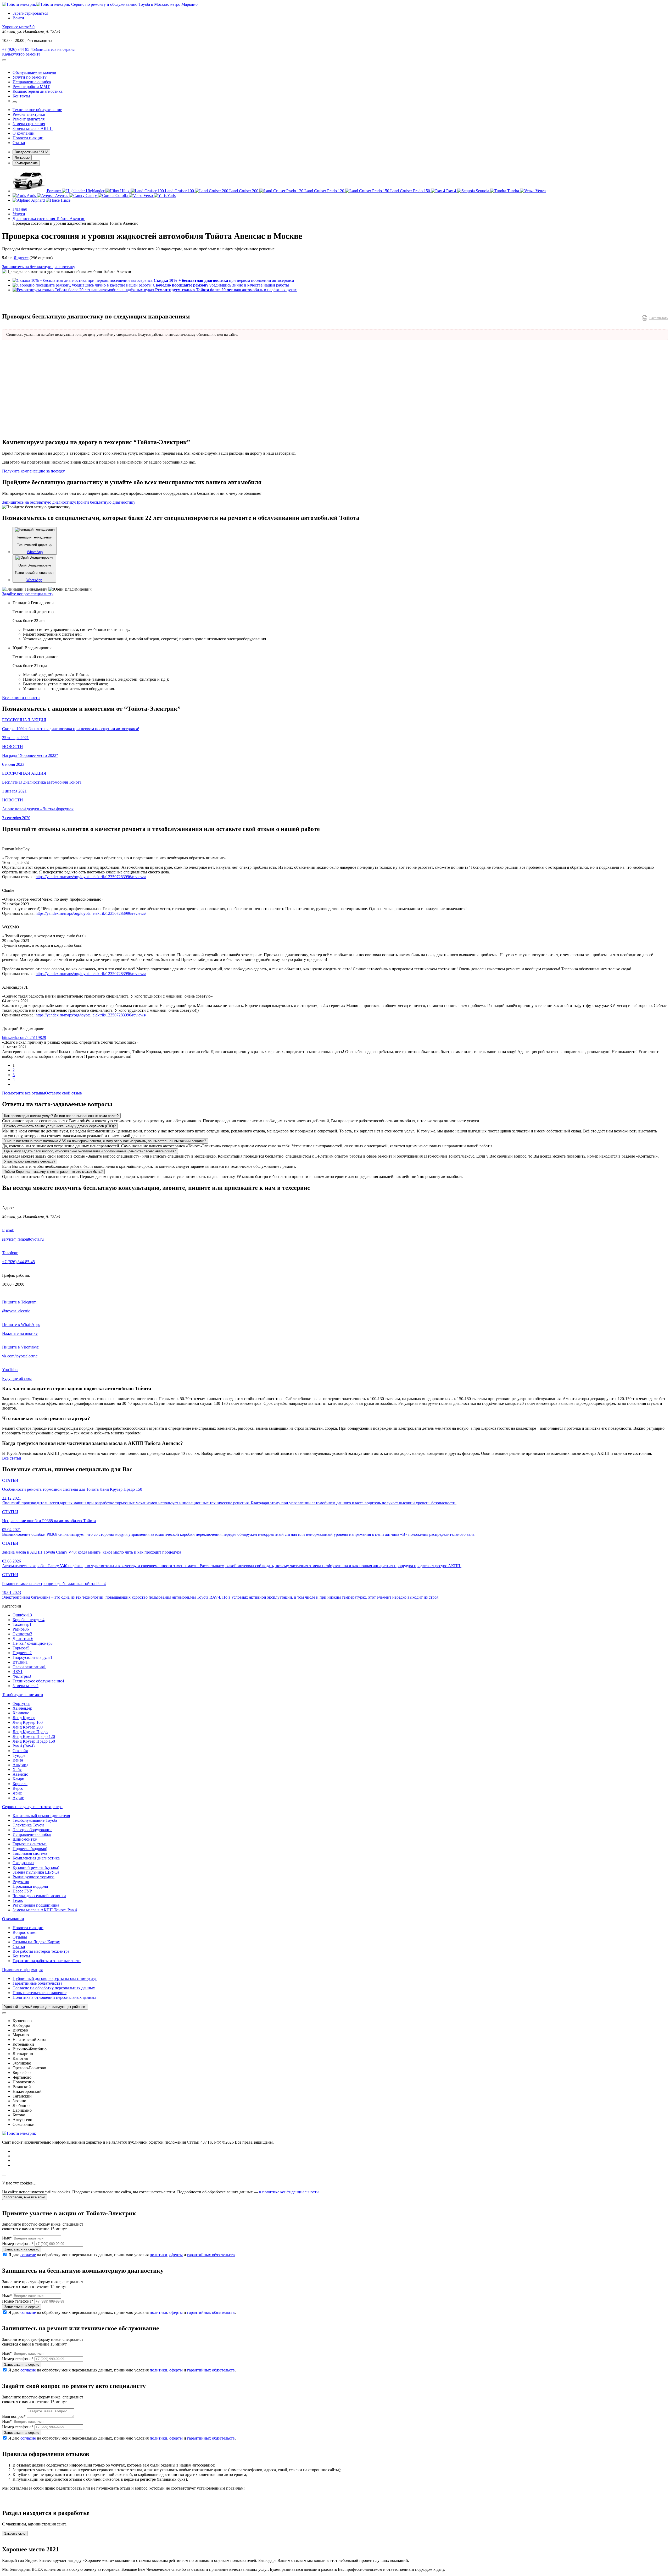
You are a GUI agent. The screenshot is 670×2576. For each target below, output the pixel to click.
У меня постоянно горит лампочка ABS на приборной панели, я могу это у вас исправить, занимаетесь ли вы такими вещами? (105, 1141)
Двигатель (23, 1639)
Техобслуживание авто (23, 1695)
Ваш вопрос (14, 2416)
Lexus (18, 1900)
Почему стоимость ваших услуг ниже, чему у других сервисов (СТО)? (60, 1126)
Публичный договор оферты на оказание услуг (55, 1978)
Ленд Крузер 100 (28, 1722)
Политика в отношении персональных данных (54, 1997)
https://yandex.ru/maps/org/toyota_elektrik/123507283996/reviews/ (91, 877)
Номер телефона (18, 2244)
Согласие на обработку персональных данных (54, 1988)
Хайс (17, 1769)
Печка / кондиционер (33, 1643)
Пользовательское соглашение (40, 1993)
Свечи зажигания (29, 1667)
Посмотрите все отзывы (24, 1093)
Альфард (20, 1765)
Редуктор (21, 1882)
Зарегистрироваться (30, 13)
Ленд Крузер (24, 1718)
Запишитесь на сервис (55, 49)
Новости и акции (28, 1928)
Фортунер (21, 1703)
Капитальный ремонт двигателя (41, 1816)
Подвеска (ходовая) (30, 1849)
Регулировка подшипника (36, 1905)
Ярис (17, 1793)
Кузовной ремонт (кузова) (36, 1867)
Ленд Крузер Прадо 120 (34, 1736)
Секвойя (20, 1751)
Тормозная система (30, 1844)
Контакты (21, 1956)
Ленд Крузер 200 (28, 1727)
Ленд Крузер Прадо (30, 1732)
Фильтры (22, 1676)
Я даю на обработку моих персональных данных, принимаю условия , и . (122, 2255)
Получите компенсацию (33, 471)
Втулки (20, 1662)
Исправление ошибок (32, 1834)
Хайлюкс (21, 1713)
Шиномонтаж (25, 1839)
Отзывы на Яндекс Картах (36, 1942)
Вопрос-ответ (25, 1932)
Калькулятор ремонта (21, 54)
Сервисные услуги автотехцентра (32, 1807)
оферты (176, 2255)
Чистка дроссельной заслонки (39, 1896)
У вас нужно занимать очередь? (30, 1161)
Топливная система (30, 1853)
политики (158, 2255)
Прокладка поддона (30, 1886)
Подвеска (22, 1653)
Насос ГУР (22, 1891)
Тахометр (22, 1624)
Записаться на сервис (22, 2249)
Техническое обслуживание (38, 1681)
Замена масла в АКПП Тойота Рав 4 (45, 1910)
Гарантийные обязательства (37, 1983)
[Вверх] (4, 2176)
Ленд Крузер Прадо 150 (34, 1741)
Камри (18, 1779)
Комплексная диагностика (36, 1858)
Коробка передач (29, 1620)
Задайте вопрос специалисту (28, 594)
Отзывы (20, 1937)
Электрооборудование (32, 1830)
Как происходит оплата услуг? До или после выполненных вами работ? (61, 1116)
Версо (18, 1788)
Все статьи (12, 1458)
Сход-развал (23, 1863)
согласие (28, 2255)
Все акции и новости (21, 698)
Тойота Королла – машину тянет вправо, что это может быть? (53, 1172)
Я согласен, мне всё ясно (25, 2197)
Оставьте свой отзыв (63, 1093)
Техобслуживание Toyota (35, 1820)
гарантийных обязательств (211, 2255)
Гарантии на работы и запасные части (47, 1961)
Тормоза (21, 1648)
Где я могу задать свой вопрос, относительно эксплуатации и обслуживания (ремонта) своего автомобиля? (90, 1151)
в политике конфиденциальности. (289, 2192)
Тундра (19, 1755)
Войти (18, 18)
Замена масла (26, 1686)
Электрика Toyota (28, 1825)
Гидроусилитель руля (32, 1657)
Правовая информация (22, 1970)
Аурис (18, 1798)
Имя (7, 2238)
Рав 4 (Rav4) (24, 1746)
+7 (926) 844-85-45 (18, 49)
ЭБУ (18, 1672)
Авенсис (20, 1774)
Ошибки (22, 1615)
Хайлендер (22, 1708)
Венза (18, 1760)
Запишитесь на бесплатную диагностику (39, 267)
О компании (13, 1919)
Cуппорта (22, 1634)
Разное (21, 1629)
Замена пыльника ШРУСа (36, 1872)
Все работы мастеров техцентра (41, 1951)
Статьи (19, 1947)
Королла (20, 1784)
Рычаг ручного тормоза (33, 1877)
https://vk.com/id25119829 (24, 1037)
